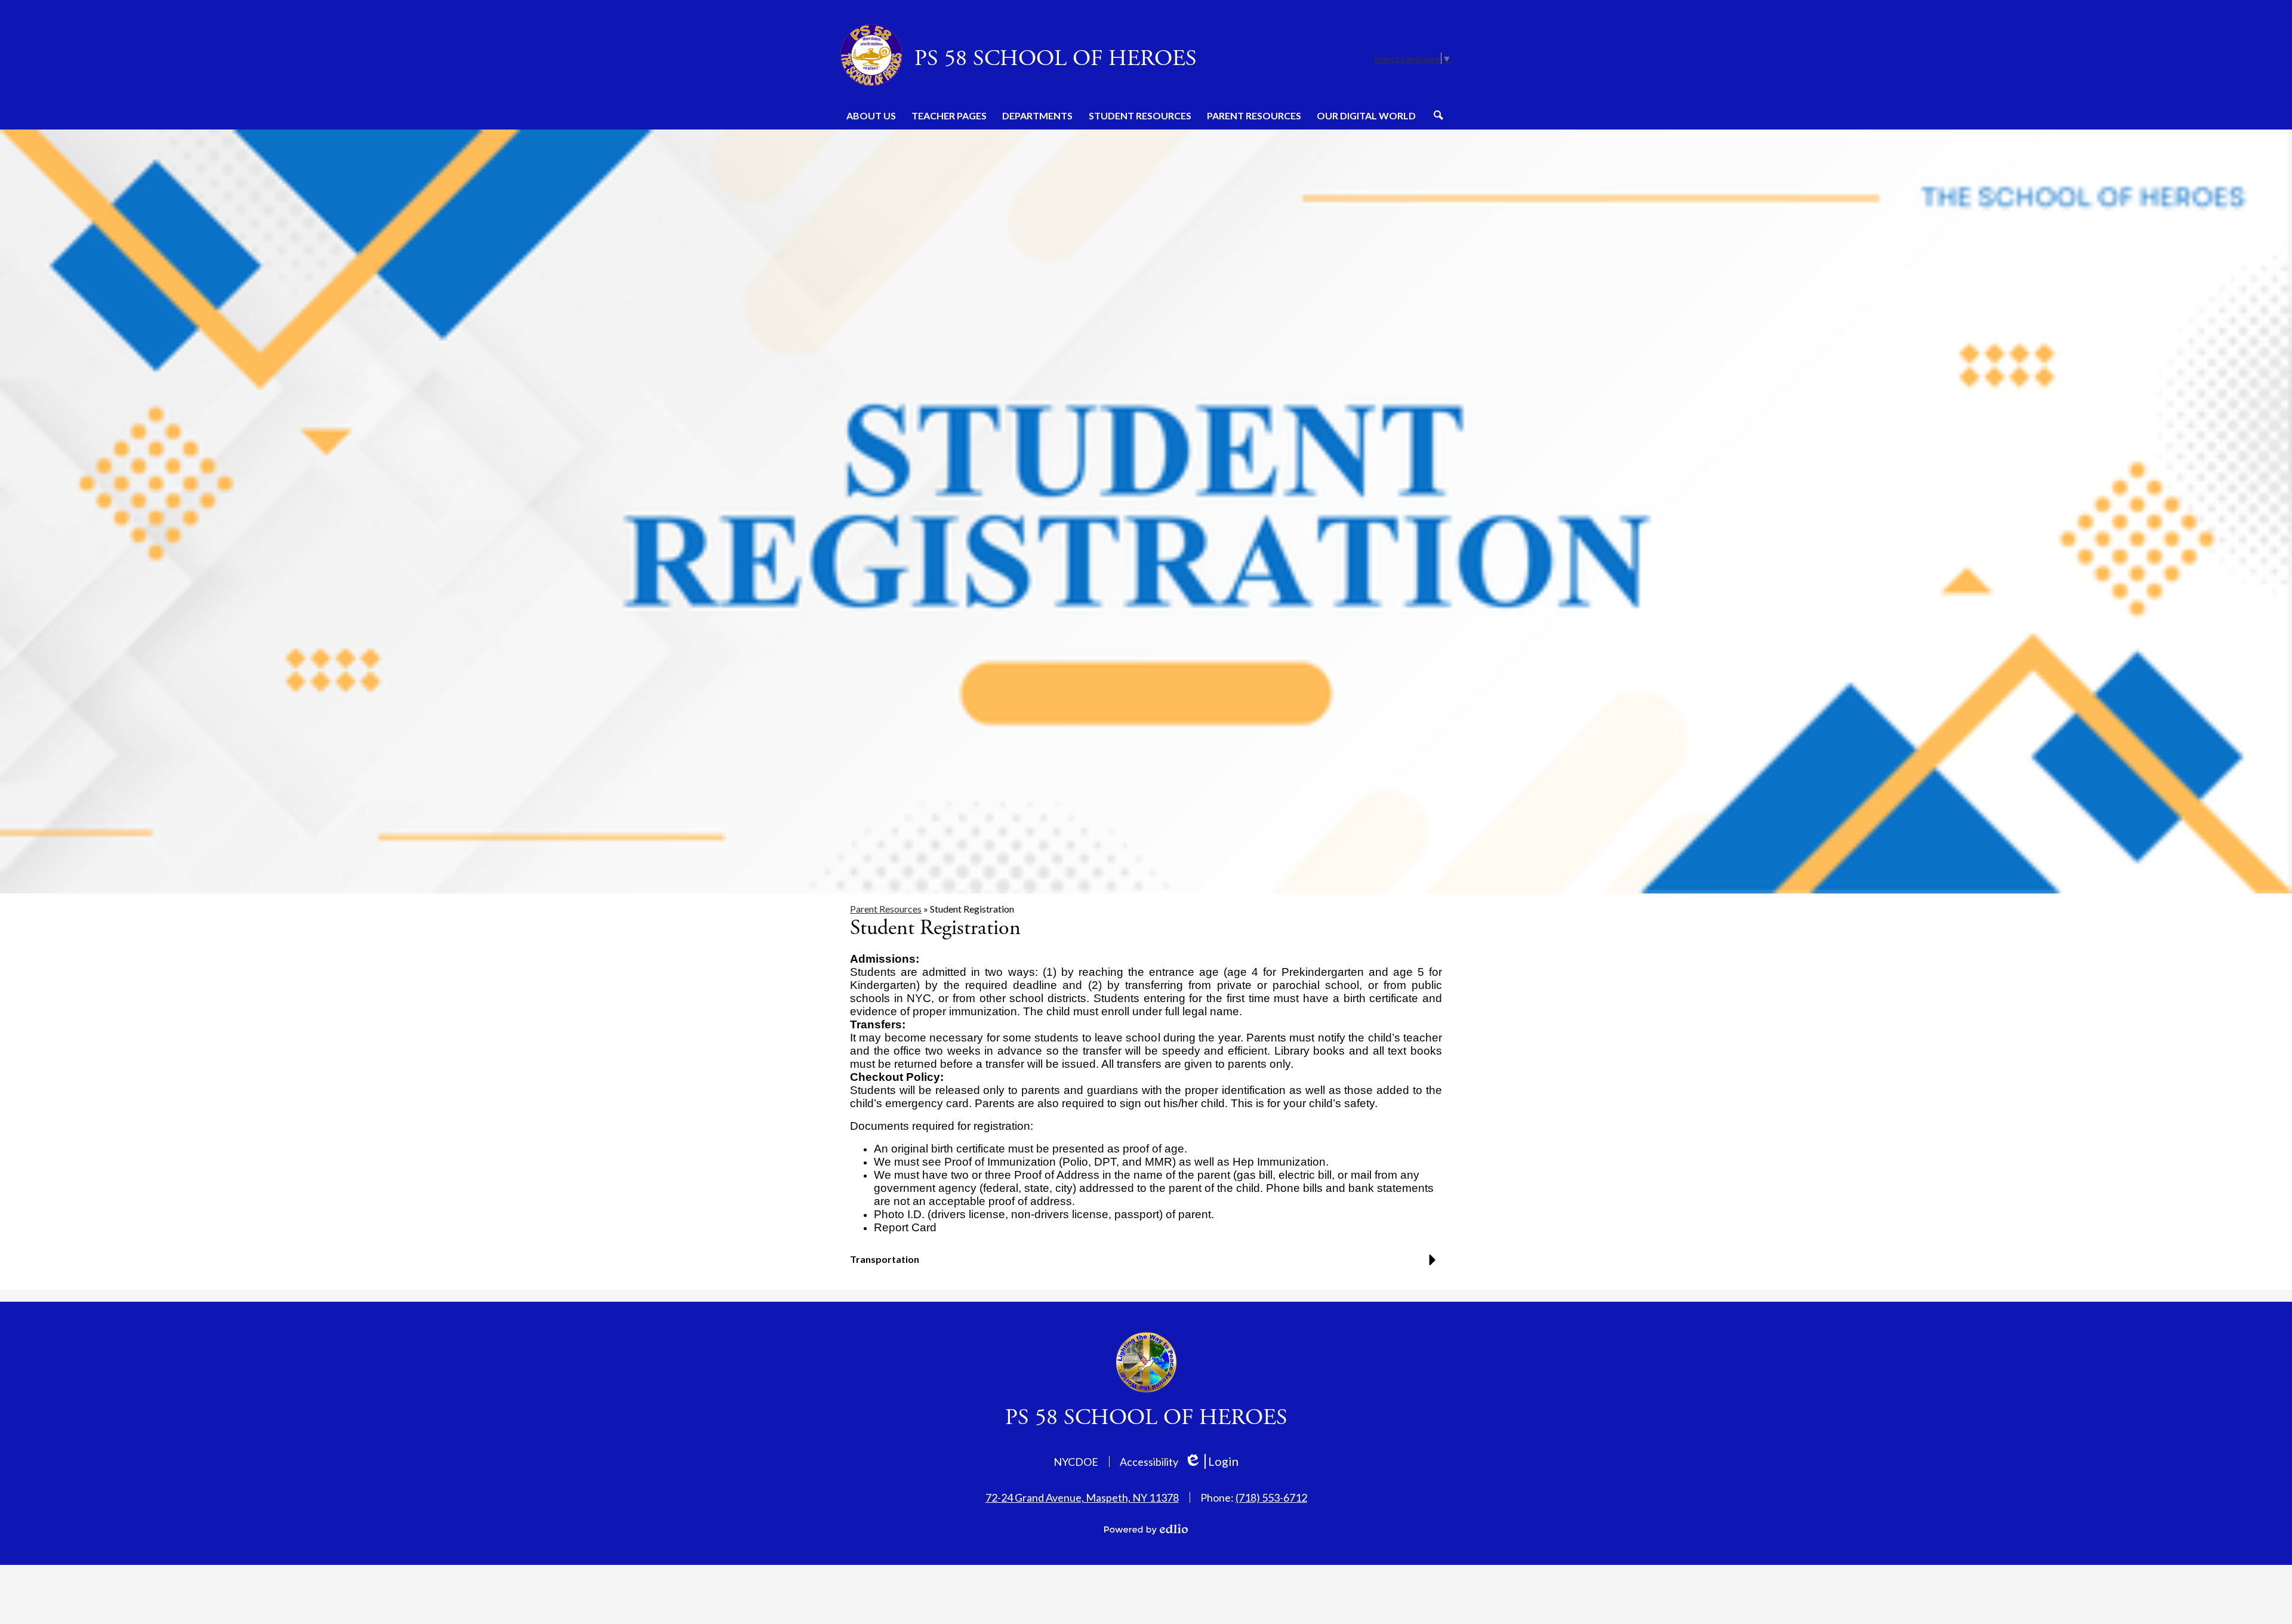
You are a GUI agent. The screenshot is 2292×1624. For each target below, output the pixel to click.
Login (1211, 1461)
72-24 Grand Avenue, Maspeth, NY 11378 (1082, 1497)
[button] (871, 115)
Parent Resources (886, 909)
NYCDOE (1076, 1462)
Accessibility (1149, 1462)
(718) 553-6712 (1271, 1497)
